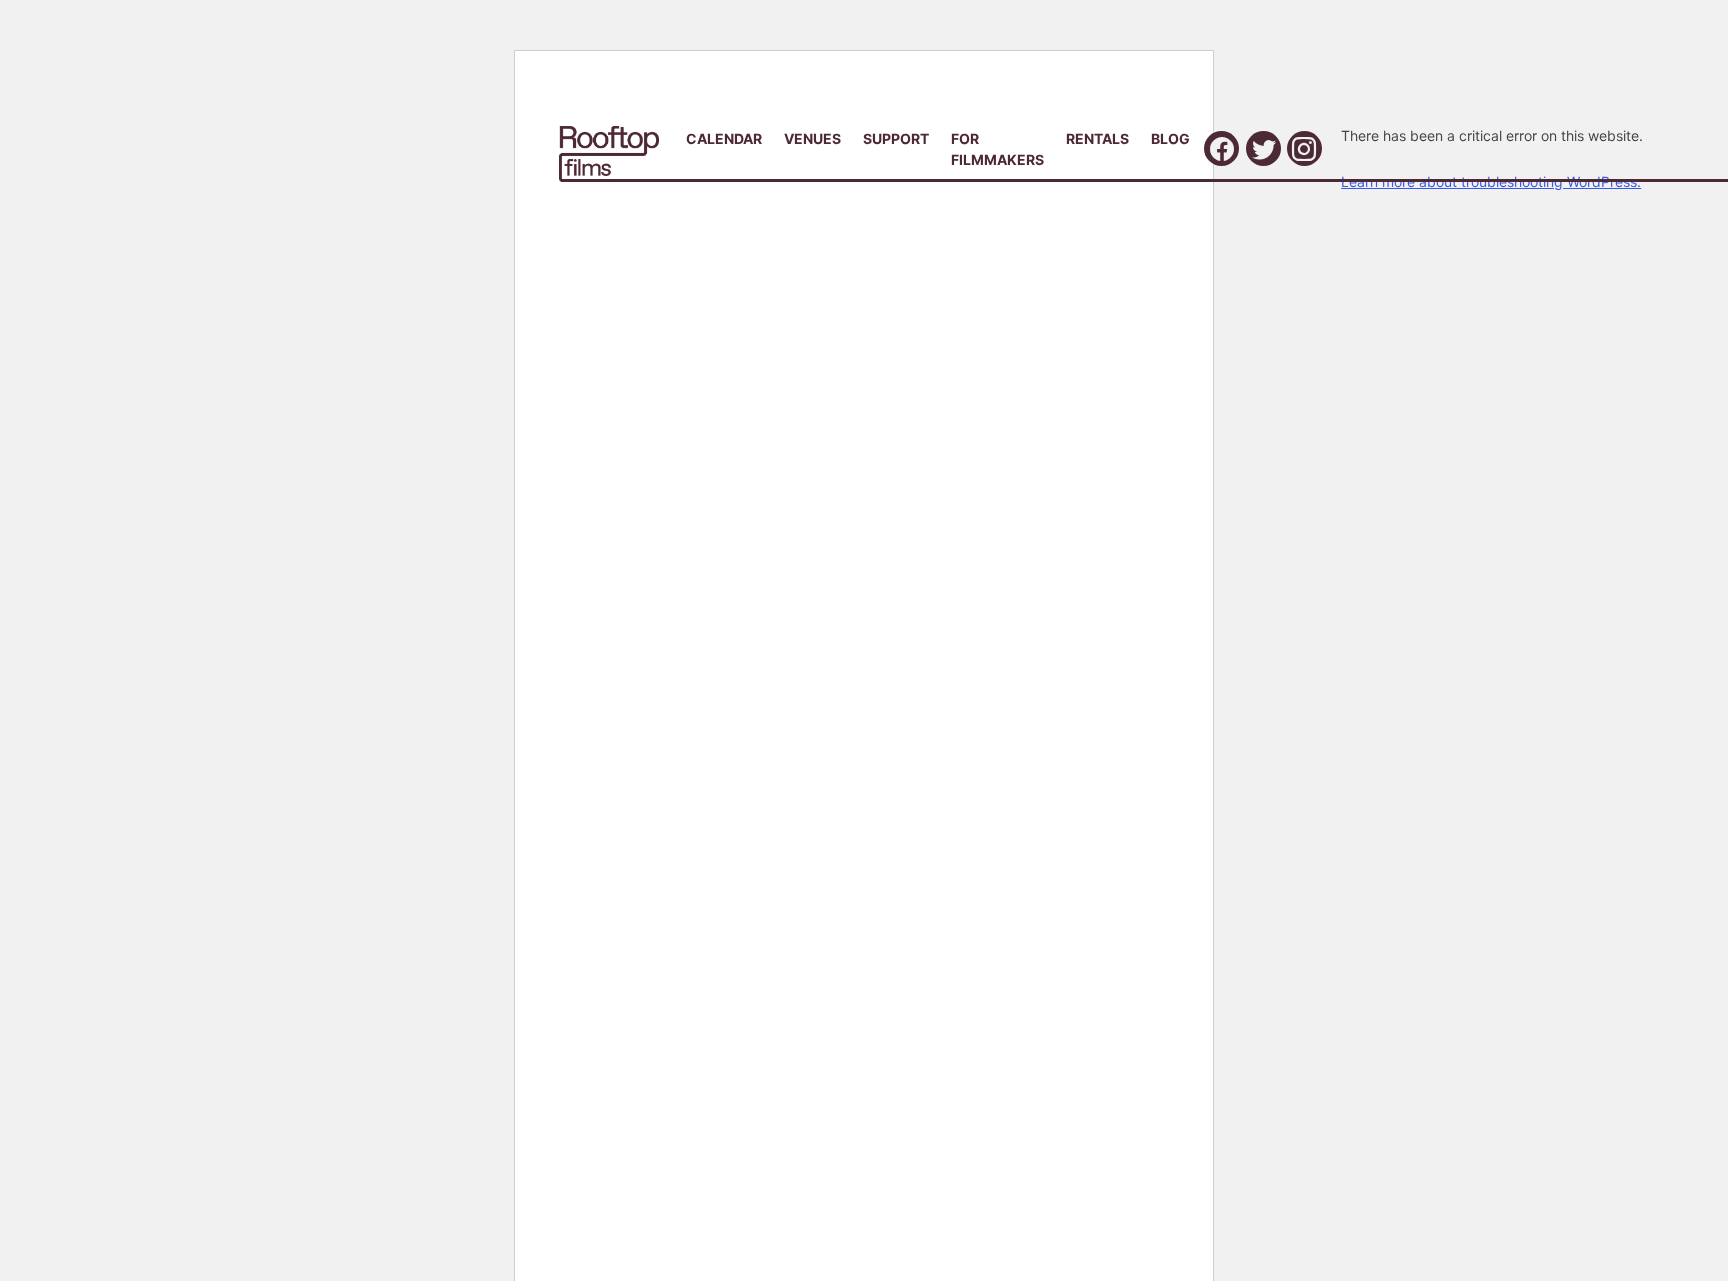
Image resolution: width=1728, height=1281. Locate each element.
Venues (812, 138)
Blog (1170, 138)
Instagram (1304, 148)
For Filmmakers (997, 149)
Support (896, 138)
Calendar (724, 138)
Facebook (1221, 148)
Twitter (1263, 148)
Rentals (1097, 138)
